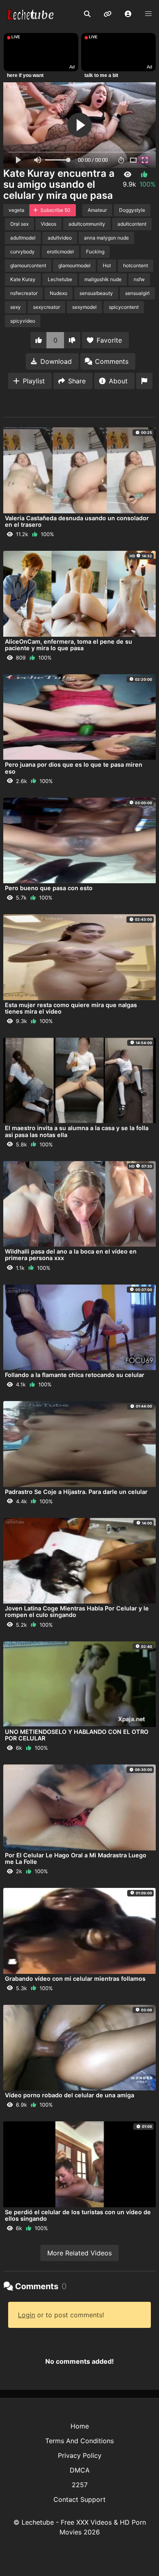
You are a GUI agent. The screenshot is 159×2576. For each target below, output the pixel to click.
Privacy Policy (80, 2455)
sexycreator (46, 307)
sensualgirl (137, 293)
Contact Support (79, 2499)
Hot (107, 265)
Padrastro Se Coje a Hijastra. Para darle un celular (76, 1492)
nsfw (139, 279)
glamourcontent (28, 265)
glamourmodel (74, 265)
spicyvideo (23, 321)
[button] (128, 14)
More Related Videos (79, 2253)
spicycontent (124, 307)
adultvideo (60, 238)
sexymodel (84, 307)
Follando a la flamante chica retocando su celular (75, 1375)
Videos (49, 224)
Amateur (97, 210)
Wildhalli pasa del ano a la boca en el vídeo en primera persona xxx (71, 1255)
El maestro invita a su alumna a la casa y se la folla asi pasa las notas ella (77, 1131)
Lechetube (60, 279)
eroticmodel (60, 252)
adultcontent (132, 224)
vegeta (17, 210)
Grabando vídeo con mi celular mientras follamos (75, 1979)
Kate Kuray (23, 279)
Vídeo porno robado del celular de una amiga (70, 2095)
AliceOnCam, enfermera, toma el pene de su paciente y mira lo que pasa (68, 645)
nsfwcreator (24, 293)
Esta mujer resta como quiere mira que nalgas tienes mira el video (71, 1008)
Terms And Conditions (79, 2441)
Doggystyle (132, 210)
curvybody (22, 252)
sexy (15, 307)
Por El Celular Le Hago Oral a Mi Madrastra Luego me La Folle (76, 1858)
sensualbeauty (96, 293)
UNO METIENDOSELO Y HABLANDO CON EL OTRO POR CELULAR (77, 1735)
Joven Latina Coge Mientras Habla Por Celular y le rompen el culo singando (77, 1611)
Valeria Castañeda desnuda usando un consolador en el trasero (77, 521)
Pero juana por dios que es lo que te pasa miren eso (74, 768)
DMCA (80, 2470)
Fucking (95, 252)
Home (80, 2426)
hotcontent (136, 265)
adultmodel (23, 238)
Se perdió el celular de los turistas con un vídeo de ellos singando (78, 2215)
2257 (80, 2485)
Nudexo (59, 293)
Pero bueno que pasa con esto (49, 888)
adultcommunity (87, 224)
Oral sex (19, 224)
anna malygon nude (106, 238)
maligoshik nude (103, 279)
